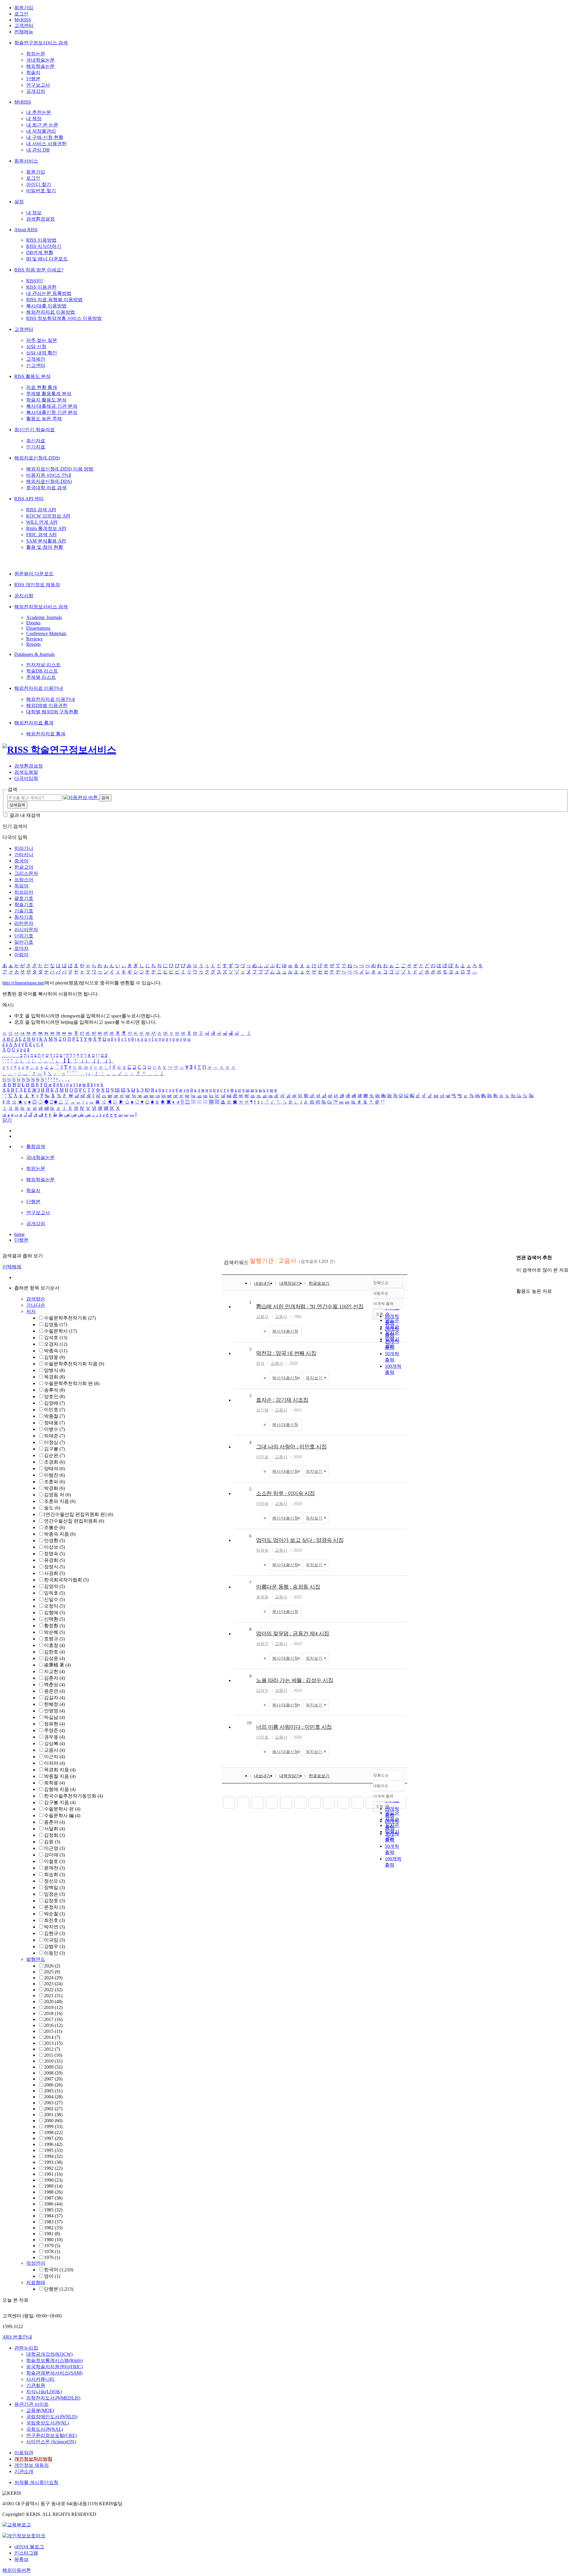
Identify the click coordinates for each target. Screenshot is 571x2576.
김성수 (262, 1690)
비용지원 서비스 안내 (49, 475)
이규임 (54, 1940)
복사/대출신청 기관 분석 (52, 412)
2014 (52, 2037)
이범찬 (54, 1475)
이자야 (54, 1763)
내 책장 (34, 119)
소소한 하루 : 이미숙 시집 (285, 1493)
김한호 (54, 1652)
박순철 (54, 1914)
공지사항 (24, 596)
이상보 (54, 1547)
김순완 (54, 1455)
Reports (33, 644)
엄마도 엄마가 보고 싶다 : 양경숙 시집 (300, 1540)
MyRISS (23, 20)
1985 (53, 2210)
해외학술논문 (40, 66)
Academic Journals (44, 617)
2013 (53, 2043)
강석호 (56, 1338)
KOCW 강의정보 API (48, 516)
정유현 (54, 1724)
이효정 (54, 1645)
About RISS (26, 230)
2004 (53, 2097)
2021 (53, 1996)
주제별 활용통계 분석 (49, 394)
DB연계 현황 (40, 253)
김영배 (54, 1403)
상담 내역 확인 (42, 353)
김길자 (54, 1698)
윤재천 (54, 1868)
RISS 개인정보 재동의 (37, 585)
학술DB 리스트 (42, 671)
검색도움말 (26, 772)
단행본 (33, 79)
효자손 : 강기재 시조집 (282, 1400)
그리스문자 (26, 873)
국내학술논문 (40, 60)
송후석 (54, 1390)
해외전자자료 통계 (34, 723)
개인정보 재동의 (32, 2465)
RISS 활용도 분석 (32, 376)
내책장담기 (290, 1283)
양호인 (54, 1396)
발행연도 (36, 1959)
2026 (52, 1966)
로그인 (21, 14)
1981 (52, 2234)
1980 (53, 2240)
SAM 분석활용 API (46, 541)
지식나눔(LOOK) (44, 2392)
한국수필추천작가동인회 (73, 1796)
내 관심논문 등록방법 (49, 293)
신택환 (54, 1619)
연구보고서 (38, 85)
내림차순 (381, 1293)
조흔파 (54, 1482)
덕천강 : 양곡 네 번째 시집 (286, 1353)
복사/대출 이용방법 (46, 306)
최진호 (54, 1920)
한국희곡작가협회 (66, 1580)
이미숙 (262, 1504)
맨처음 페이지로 (229, 1803)
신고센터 (36, 365)
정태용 (54, 1423)
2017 (53, 2019)
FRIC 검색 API (41, 535)
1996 (53, 2144)
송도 (52, 1508)
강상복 (54, 1743)
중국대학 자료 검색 (46, 488)
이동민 (54, 1953)
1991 (53, 2174)
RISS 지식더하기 (44, 246)
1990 (53, 2180)
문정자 (54, 1907)
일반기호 (24, 942)
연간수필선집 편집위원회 (74, 1521)
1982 (53, 2228)
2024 (53, 1978)
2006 (53, 2085)
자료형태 (36, 2282)
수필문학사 (60, 1331)
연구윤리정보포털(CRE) (51, 2435)
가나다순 (36, 1305)
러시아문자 (26, 930)
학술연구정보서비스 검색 (41, 43)
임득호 (54, 1593)
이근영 (54, 1848)
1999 (53, 2126)
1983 (53, 2222)
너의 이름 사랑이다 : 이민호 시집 (294, 1727)
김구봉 (54, 1449)
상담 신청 (36, 347)
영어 (52, 2276)
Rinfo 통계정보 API (46, 528)
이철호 (54, 1861)
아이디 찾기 (39, 184)
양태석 (54, 1468)
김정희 (54, 1835)
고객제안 (36, 359)
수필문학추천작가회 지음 (74, 1364)
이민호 (54, 1410)
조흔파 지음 (60, 1501)
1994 (53, 2156)
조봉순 (54, 1527)
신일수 (54, 1599)
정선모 (54, 1881)
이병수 (54, 1429)
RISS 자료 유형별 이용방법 (54, 300)
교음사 (54, 1750)
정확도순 (381, 1283)
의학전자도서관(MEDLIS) (53, 2398)
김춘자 (54, 1678)
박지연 (54, 1927)
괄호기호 (24, 898)
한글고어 (24, 867)
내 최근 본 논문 (42, 125)
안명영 (54, 1711)
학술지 (33, 72)
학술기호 (24, 905)
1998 (53, 2132)
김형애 (54, 1613)
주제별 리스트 (41, 677)
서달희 (54, 1829)
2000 (53, 2121)
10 (249, 1723)
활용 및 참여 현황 (45, 547)
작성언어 (36, 2263)
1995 (53, 2150)
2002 (53, 2109)
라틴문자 (24, 923)
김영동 (56, 1324)
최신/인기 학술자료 (34, 430)
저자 (31, 1311)
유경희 (54, 1560)
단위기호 (24, 936)
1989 (53, 2186)
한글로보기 (319, 1283)
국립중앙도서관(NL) (48, 2423)
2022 (53, 1990)
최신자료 (36, 441)
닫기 (7, 1120)
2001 (53, 2115)
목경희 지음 (60, 1770)
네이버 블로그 (29, 2547)
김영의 (54, 1586)
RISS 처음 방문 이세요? (39, 270)
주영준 (54, 1730)
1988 (53, 2192)
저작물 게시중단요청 (36, 2482)
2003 (53, 2103)
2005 (53, 2091)
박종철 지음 (60, 1776)
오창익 (54, 1606)
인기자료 (36, 447)
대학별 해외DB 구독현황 (52, 712)
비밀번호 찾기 (41, 191)
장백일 (54, 1888)
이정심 (54, 1442)
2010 (53, 2061)
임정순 (54, 1894)
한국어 (59, 2270)
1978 (52, 2251)
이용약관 (24, 2453)
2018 (53, 2013)
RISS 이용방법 (41, 240)
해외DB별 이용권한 (47, 705)
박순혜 (54, 1632)
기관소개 (24, 2471)
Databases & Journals (34, 654)
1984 (53, 2216)
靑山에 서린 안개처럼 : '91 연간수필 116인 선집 (310, 1306)
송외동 (262, 1597)
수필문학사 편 (62, 1809)
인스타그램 (26, 2553)
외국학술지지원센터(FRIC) (54, 2367)
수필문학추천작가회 (70, 1318)
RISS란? (35, 281)
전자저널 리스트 (43, 665)
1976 (52, 2257)
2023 (53, 1984)
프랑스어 (24, 880)
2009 (53, 2067)
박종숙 (56, 1351)
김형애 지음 (60, 1789)
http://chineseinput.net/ (23, 983)
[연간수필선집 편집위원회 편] (79, 1514)
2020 (53, 2001)
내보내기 (262, 1283)
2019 (53, 2007)
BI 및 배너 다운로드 (47, 259)
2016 (53, 2025)
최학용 (54, 1783)
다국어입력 (26, 778)
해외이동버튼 (17, 2570)
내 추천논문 (39, 112)
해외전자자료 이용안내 (39, 688)
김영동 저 (57, 1495)
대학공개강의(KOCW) (49, 2354)
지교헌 (54, 1671)
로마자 (21, 948)
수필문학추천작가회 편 (72, 1383)
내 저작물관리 (41, 131)
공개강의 (36, 91)
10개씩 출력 (383, 1796)
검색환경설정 (40, 219)
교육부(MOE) (40, 2410)
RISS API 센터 (29, 499)
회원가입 (24, 8)
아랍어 (21, 955)
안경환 (54, 1541)
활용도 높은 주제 (44, 419)
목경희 (54, 1377)
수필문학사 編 (62, 1815)
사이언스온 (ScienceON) (51, 2442)
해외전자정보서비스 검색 (41, 607)
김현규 (54, 1933)
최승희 (54, 1874)
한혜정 (54, 1704)
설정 (19, 202)
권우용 (54, 1737)
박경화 (54, 1488)
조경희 (54, 1462)
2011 (53, 2055)
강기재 (262, 1410)
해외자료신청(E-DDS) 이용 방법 (60, 469)
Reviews (34, 639)
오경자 (56, 1344)
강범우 (54, 1946)
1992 (53, 2168)
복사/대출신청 (285, 1331)
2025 (52, 1972)
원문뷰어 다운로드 (34, 574)
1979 (52, 2246)
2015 (53, 2031)
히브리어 (24, 892)
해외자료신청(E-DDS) (37, 458)
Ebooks (33, 623)
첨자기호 (24, 917)
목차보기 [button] (314, 1378)
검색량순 (36, 1299)
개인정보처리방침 (33, 2459)
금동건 (262, 1644)
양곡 (260, 1363)
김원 (52, 1842)
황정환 (54, 1626)
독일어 (21, 886)
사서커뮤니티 (40, 2379)
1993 (53, 2162)
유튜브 (21, 2559)
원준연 (54, 1691)
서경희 (54, 1573)
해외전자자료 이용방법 (51, 312)
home (19, 1234)
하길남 (54, 1717)
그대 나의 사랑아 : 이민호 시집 (291, 1447)
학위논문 (36, 54)
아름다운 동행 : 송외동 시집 (288, 1587)
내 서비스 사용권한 (46, 144)
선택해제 (12, 1267)
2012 (52, 2049)
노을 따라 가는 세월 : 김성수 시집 (295, 1680)
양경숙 (262, 1550)
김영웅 (54, 1357)
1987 (53, 2198)
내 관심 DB (38, 150)
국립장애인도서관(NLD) (52, 2417)
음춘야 (54, 1822)
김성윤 (54, 1658)
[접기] (518, 1281)
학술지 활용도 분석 (46, 400)
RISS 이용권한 (41, 287)
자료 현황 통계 (42, 387)
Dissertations (38, 628)
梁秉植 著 (57, 1665)
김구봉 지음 (60, 1802)
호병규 (54, 1639)
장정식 (54, 1567)
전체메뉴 (24, 32)
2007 (53, 2079)
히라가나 (24, 848)
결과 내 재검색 (25, 815)
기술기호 (24, 911)
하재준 (54, 1436)
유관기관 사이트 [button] (32, 2404)
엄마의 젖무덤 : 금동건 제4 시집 (293, 1634)
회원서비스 (26, 161)
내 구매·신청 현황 (45, 137)
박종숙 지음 (60, 1534)
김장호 (54, 1901)
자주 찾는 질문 (42, 340)
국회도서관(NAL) (45, 2429)
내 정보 (34, 213)
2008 (53, 2073)
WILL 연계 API (42, 522)
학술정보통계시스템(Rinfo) (54, 2360)
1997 (53, 2138)
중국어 (21, 861)
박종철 (54, 1416)
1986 (53, 2204)
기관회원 (36, 2385)
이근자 (54, 1757)
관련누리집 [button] (26, 2348)
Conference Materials (46, 633)
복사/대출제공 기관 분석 (52, 406)
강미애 (54, 1855)
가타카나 (24, 855)
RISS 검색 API (41, 510)
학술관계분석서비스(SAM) (54, 2373)
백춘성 (54, 1685)
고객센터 (24, 25)
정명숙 (54, 1554)
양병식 (54, 1370)
